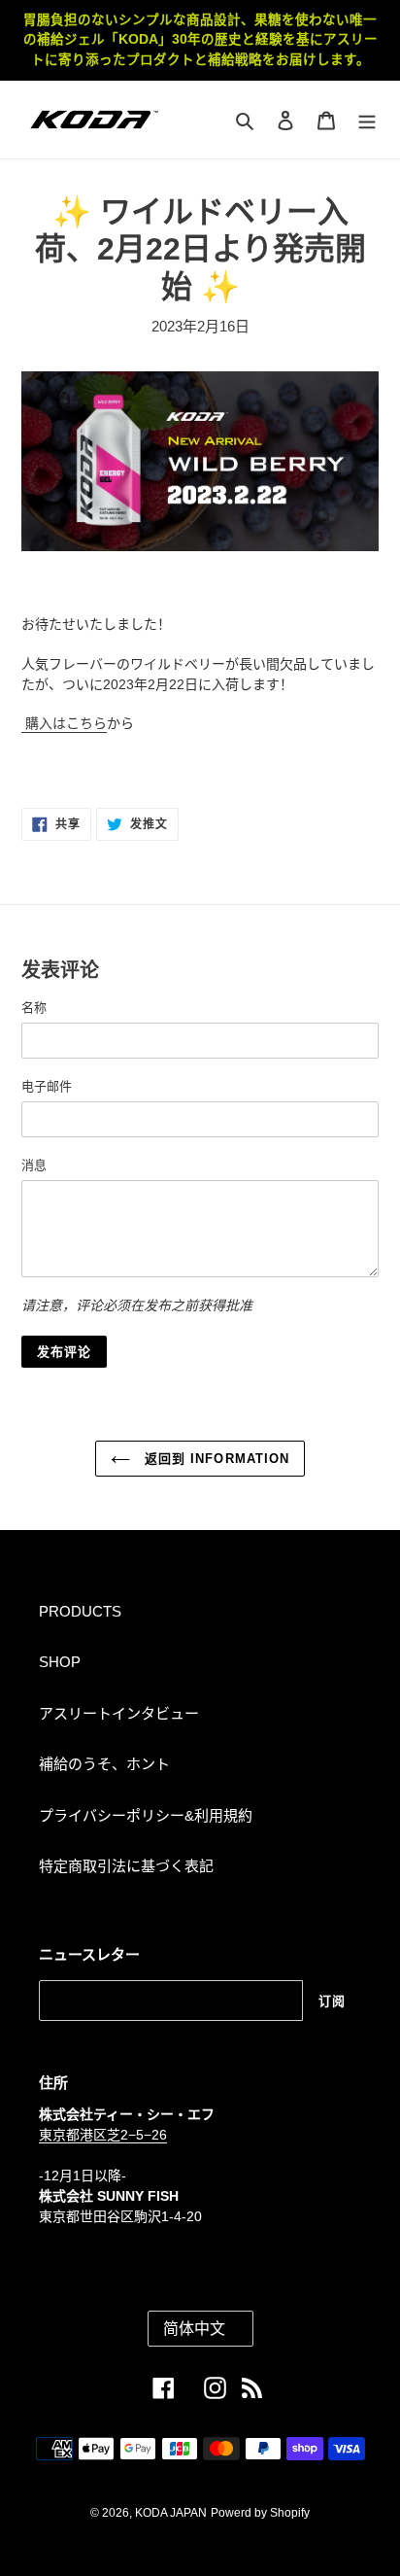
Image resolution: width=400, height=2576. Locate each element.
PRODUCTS (80, 1611)
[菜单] (367, 120)
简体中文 (194, 2329)
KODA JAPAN (171, 2513)
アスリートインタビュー (119, 1713)
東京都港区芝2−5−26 (103, 2135)
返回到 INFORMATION (215, 1459)
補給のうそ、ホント (104, 1764)
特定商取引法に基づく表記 (126, 1866)
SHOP (60, 1662)
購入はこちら (64, 723)
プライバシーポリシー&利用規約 (146, 1815)
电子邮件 (47, 1086)
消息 (34, 1165)
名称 (34, 1008)
